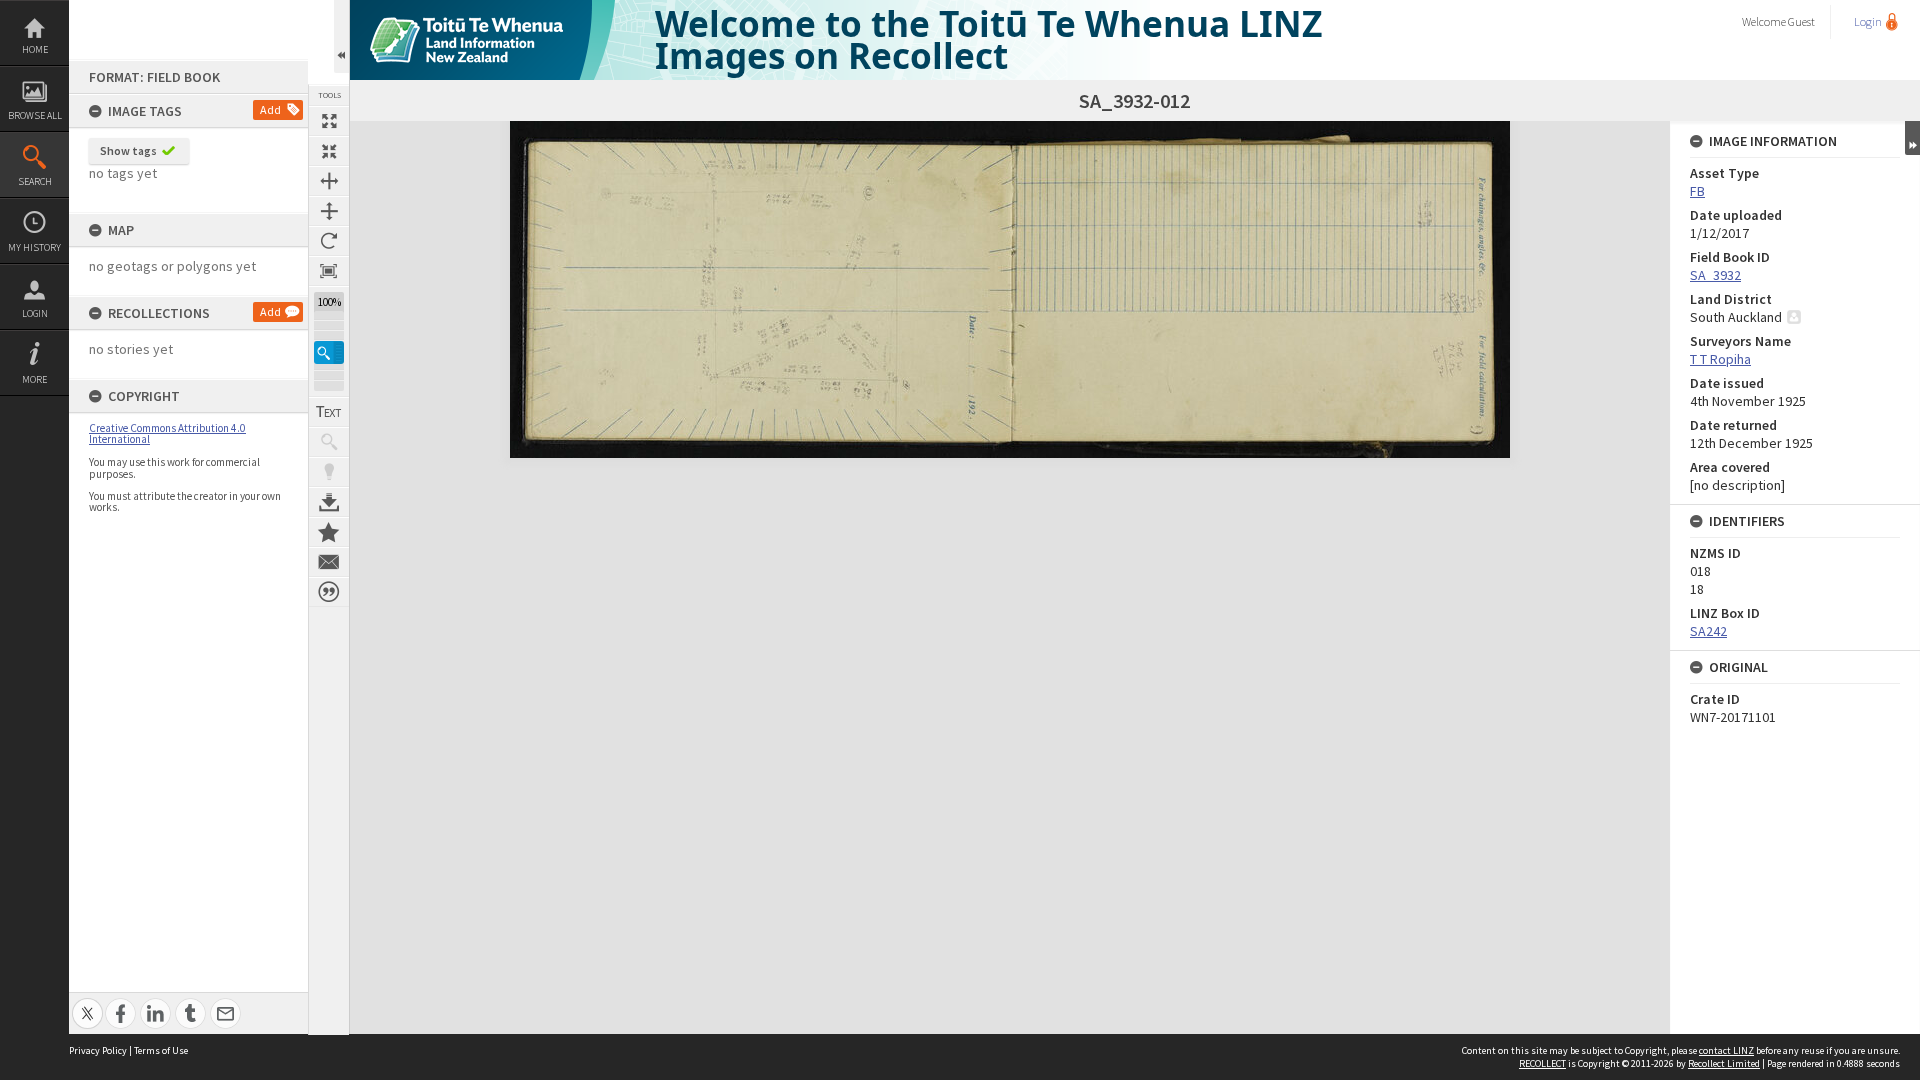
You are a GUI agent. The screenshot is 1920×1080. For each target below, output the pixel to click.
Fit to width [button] (329, 181)
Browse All (35, 115)
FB (1697, 191)
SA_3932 (1715, 275)
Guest (1801, 21)
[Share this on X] (87, 1002)
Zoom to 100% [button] (329, 271)
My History (34, 247)
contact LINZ (1726, 1050)
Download (329, 502)
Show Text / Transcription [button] (329, 412)
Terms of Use (161, 1050)
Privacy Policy (98, 1050)
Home (35, 49)
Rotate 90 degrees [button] (329, 241)
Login (35, 313)
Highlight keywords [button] (329, 472)
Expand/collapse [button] (1912, 138)
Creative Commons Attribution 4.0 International (167, 433)
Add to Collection (329, 532)
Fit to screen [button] (329, 151)
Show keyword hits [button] (329, 442)
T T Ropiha (1720, 359)
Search (35, 181)
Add (270, 109)
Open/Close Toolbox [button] (341, 36)
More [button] (34, 379)
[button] (329, 352)
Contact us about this (329, 562)
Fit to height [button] (329, 211)
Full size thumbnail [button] (329, 121)
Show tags (128, 150)
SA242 (1708, 631)
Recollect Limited (1724, 1063)
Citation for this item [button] (329, 592)
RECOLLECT (1542, 1063)
